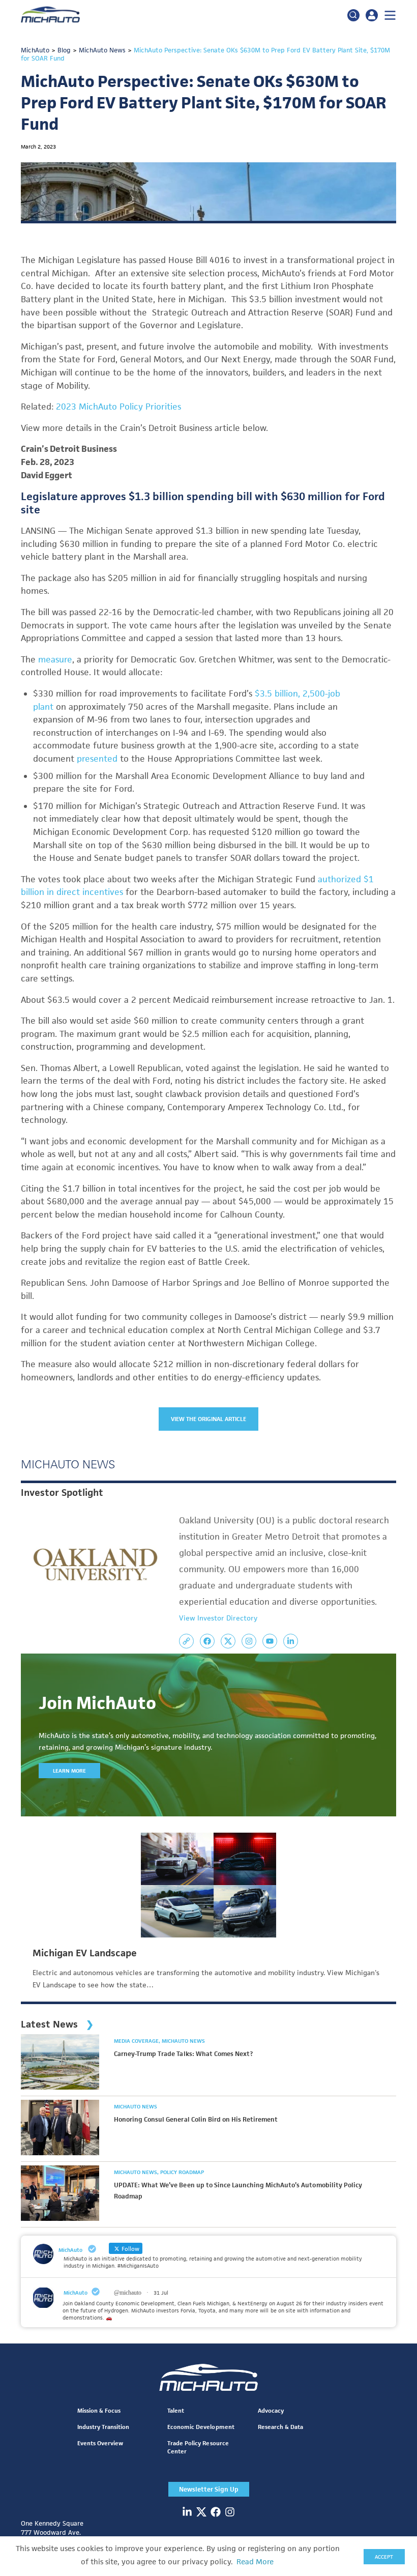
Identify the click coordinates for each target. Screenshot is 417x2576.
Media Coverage (137, 2041)
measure (55, 659)
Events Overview (100, 2443)
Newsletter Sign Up (209, 2489)
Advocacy (271, 2410)
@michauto (128, 2293)
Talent (176, 2410)
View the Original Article (209, 1419)
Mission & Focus (99, 2410)
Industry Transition (103, 2427)
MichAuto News (183, 2041)
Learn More (69, 1771)
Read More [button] (255, 2562)
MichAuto (76, 2293)
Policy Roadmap (182, 2172)
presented (97, 759)
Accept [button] (384, 2557)
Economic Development (201, 2427)
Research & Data (280, 2427)
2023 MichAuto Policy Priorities (118, 407)
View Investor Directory (218, 1618)
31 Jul (161, 2293)
